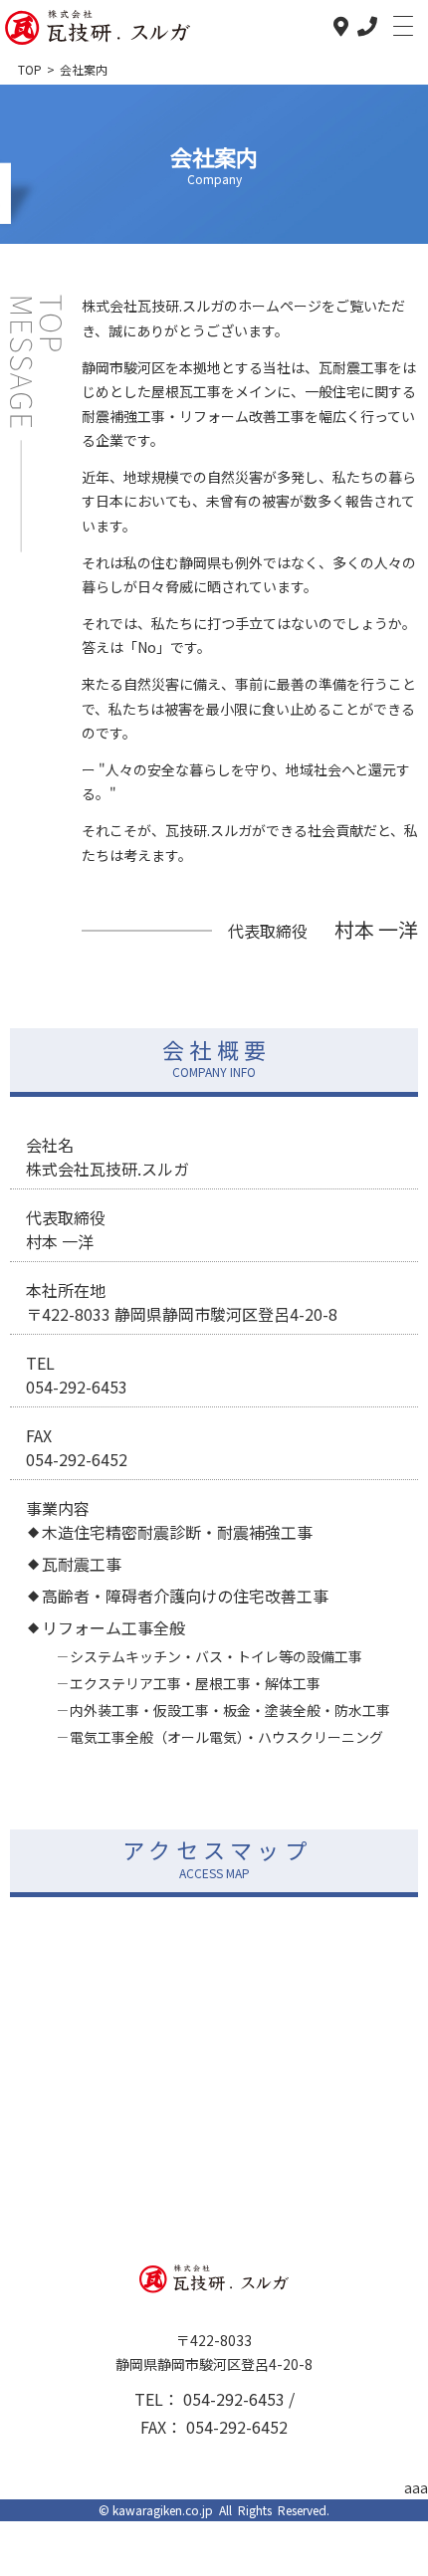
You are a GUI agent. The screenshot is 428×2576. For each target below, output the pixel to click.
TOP (30, 69)
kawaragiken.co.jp (163, 2510)
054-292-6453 (236, 2399)
